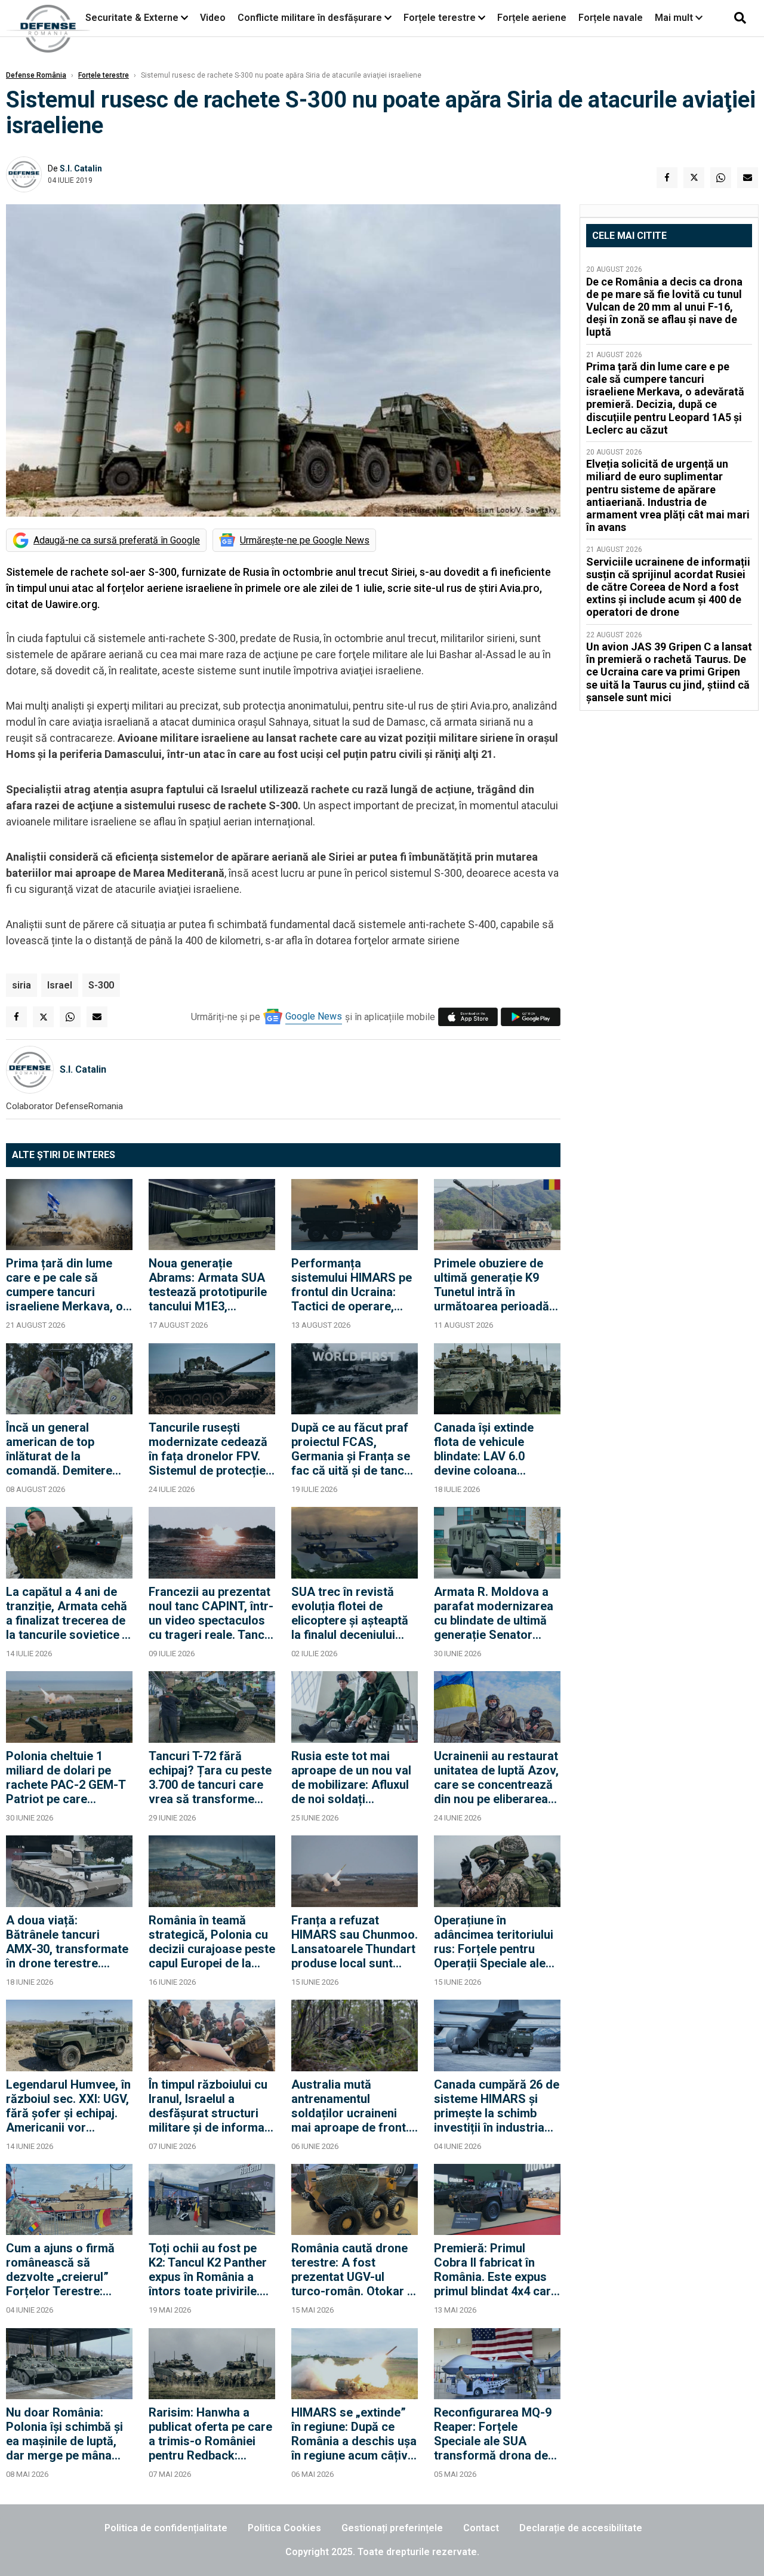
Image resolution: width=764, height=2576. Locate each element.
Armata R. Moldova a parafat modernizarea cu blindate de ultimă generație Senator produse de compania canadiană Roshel (494, 1613)
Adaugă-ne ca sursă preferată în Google (117, 540)
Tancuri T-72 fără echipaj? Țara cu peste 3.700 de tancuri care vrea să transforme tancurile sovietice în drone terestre (210, 1777)
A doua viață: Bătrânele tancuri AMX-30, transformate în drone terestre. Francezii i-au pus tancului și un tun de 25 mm (68, 1942)
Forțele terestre (440, 18)
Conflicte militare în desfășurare (310, 18)
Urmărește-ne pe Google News (305, 540)
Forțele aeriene (532, 18)
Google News (314, 1016)
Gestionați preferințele (392, 2528)
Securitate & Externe (132, 18)
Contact (481, 2528)
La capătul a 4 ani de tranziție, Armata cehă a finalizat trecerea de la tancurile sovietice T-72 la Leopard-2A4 (69, 1613)
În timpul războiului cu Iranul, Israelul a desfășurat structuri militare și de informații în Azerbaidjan (212, 2106)
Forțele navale (611, 18)
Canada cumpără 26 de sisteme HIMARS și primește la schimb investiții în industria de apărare (497, 2106)
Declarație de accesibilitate (581, 2528)
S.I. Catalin (81, 168)
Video (213, 18)
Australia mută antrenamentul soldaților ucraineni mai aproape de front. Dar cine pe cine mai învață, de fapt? (350, 2106)
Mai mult (675, 18)
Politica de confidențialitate (166, 2528)
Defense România (36, 75)
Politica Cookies (284, 2528)
